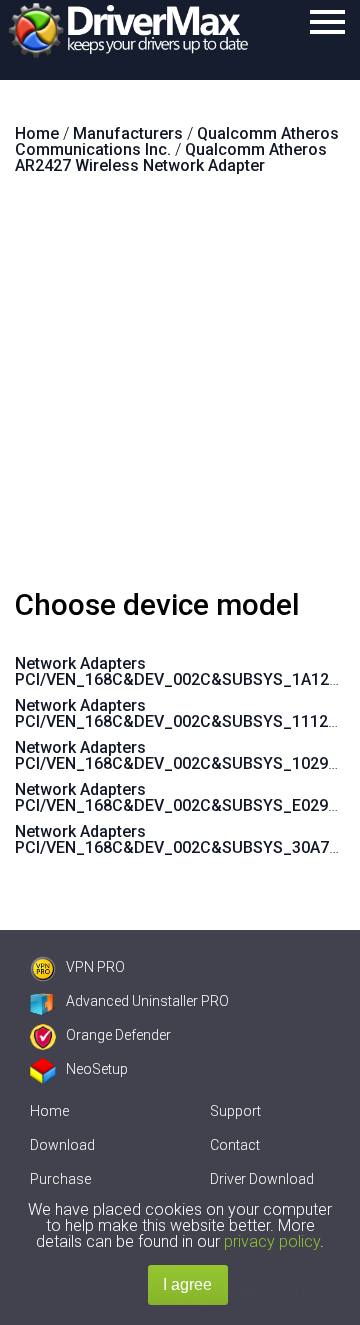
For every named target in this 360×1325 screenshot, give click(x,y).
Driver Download (262, 1179)
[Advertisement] (180, 390)
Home (49, 1111)
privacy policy (272, 1241)
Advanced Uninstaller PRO (147, 1001)
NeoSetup (97, 1069)
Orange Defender (118, 1035)
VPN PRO (95, 967)
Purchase (60, 1179)
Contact (235, 1145)
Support (235, 1111)
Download (62, 1145)
